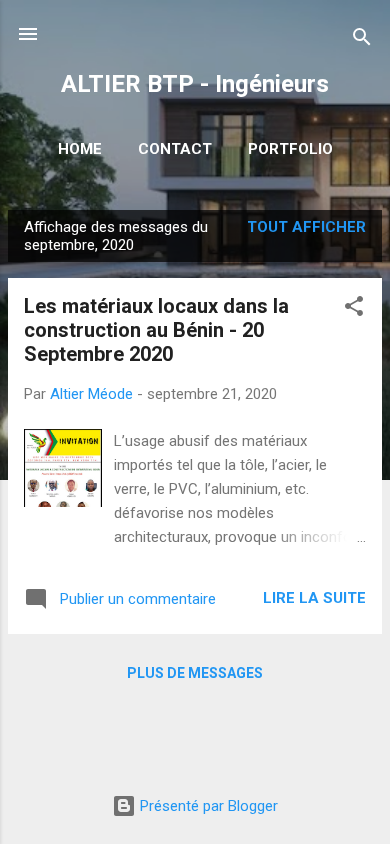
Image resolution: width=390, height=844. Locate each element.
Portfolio (290, 149)
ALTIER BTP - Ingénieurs (195, 84)
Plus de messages (195, 673)
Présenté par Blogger (207, 806)
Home (80, 149)
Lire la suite (314, 598)
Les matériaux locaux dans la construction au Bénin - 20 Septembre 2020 (156, 330)
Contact (175, 149)
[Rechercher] (362, 40)
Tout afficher (306, 227)
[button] (354, 309)
